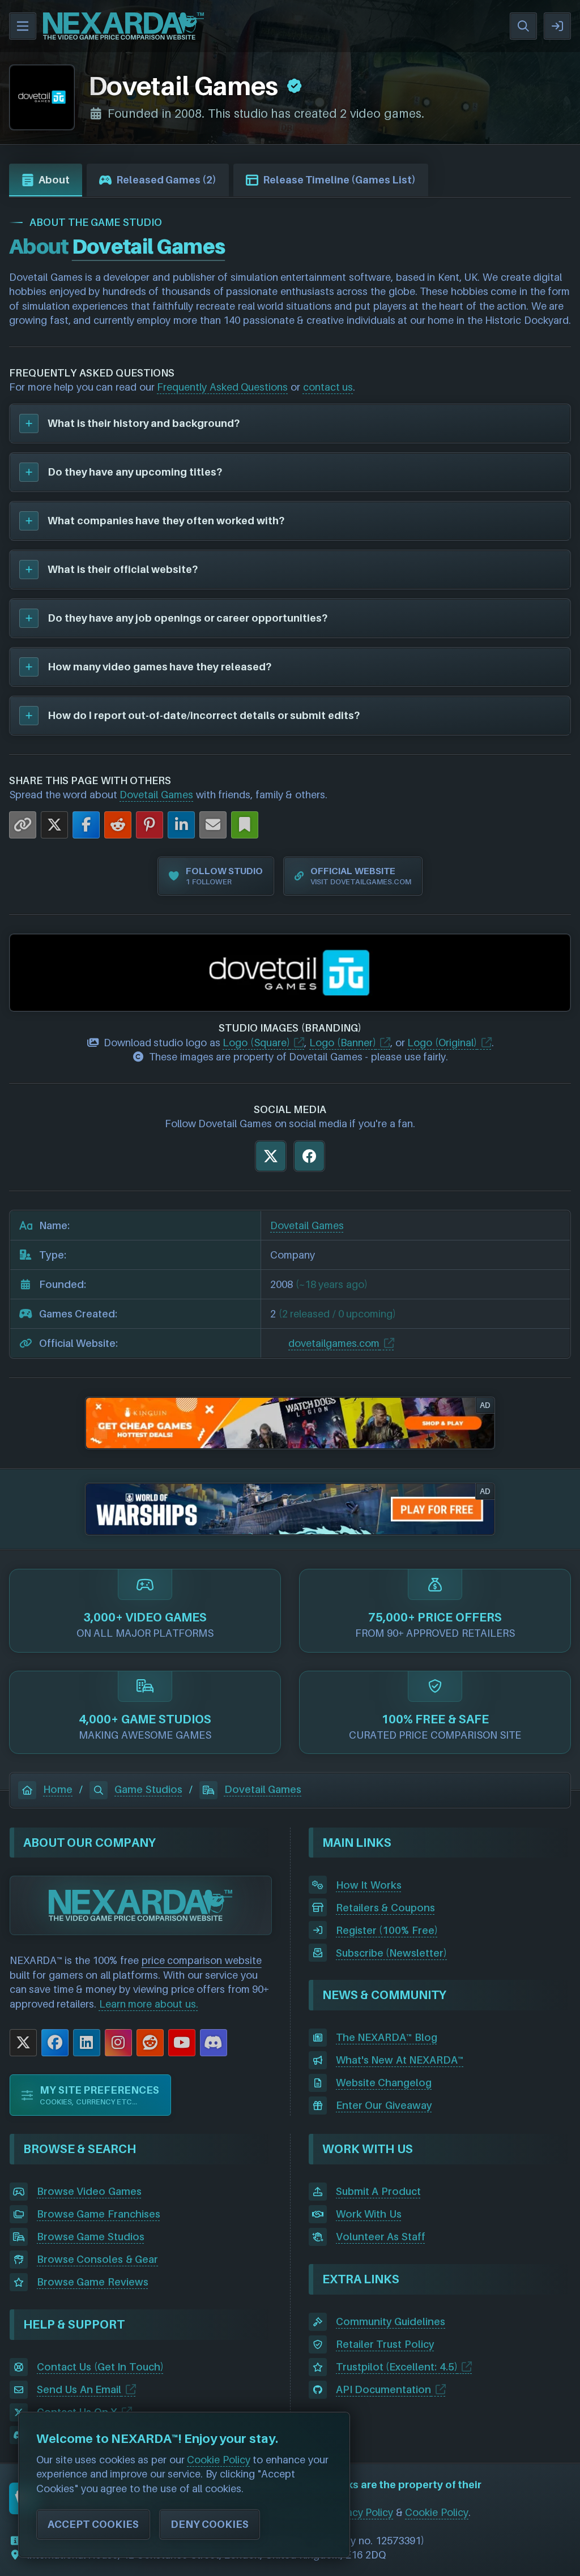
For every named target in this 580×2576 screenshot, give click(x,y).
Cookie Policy (437, 2512)
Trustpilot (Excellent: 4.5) (397, 2367)
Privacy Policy (362, 2512)
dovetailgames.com (334, 1343)
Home (58, 1789)
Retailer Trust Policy (385, 2344)
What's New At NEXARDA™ (400, 2060)
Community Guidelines (391, 2322)
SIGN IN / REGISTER (557, 26)
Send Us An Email (79, 2389)
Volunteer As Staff (381, 2237)
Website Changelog (384, 2083)
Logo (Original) (442, 1043)
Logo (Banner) (343, 1043)
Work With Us (369, 2214)
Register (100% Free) (387, 1930)
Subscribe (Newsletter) (392, 1953)
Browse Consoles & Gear (98, 2259)
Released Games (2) (166, 180)
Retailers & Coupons (385, 1908)
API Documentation (384, 2389)
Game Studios (148, 1789)
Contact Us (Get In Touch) (100, 2367)
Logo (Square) (256, 1043)
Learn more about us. (149, 2004)
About (54, 180)
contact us (328, 387)
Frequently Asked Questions (222, 387)
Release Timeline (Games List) (339, 180)
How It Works (369, 1885)
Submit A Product (378, 2191)
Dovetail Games (156, 795)
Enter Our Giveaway (384, 2105)
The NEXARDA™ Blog (387, 2037)
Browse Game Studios (91, 2237)
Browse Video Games (89, 2191)
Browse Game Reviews (93, 2282)
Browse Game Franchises (99, 2214)
